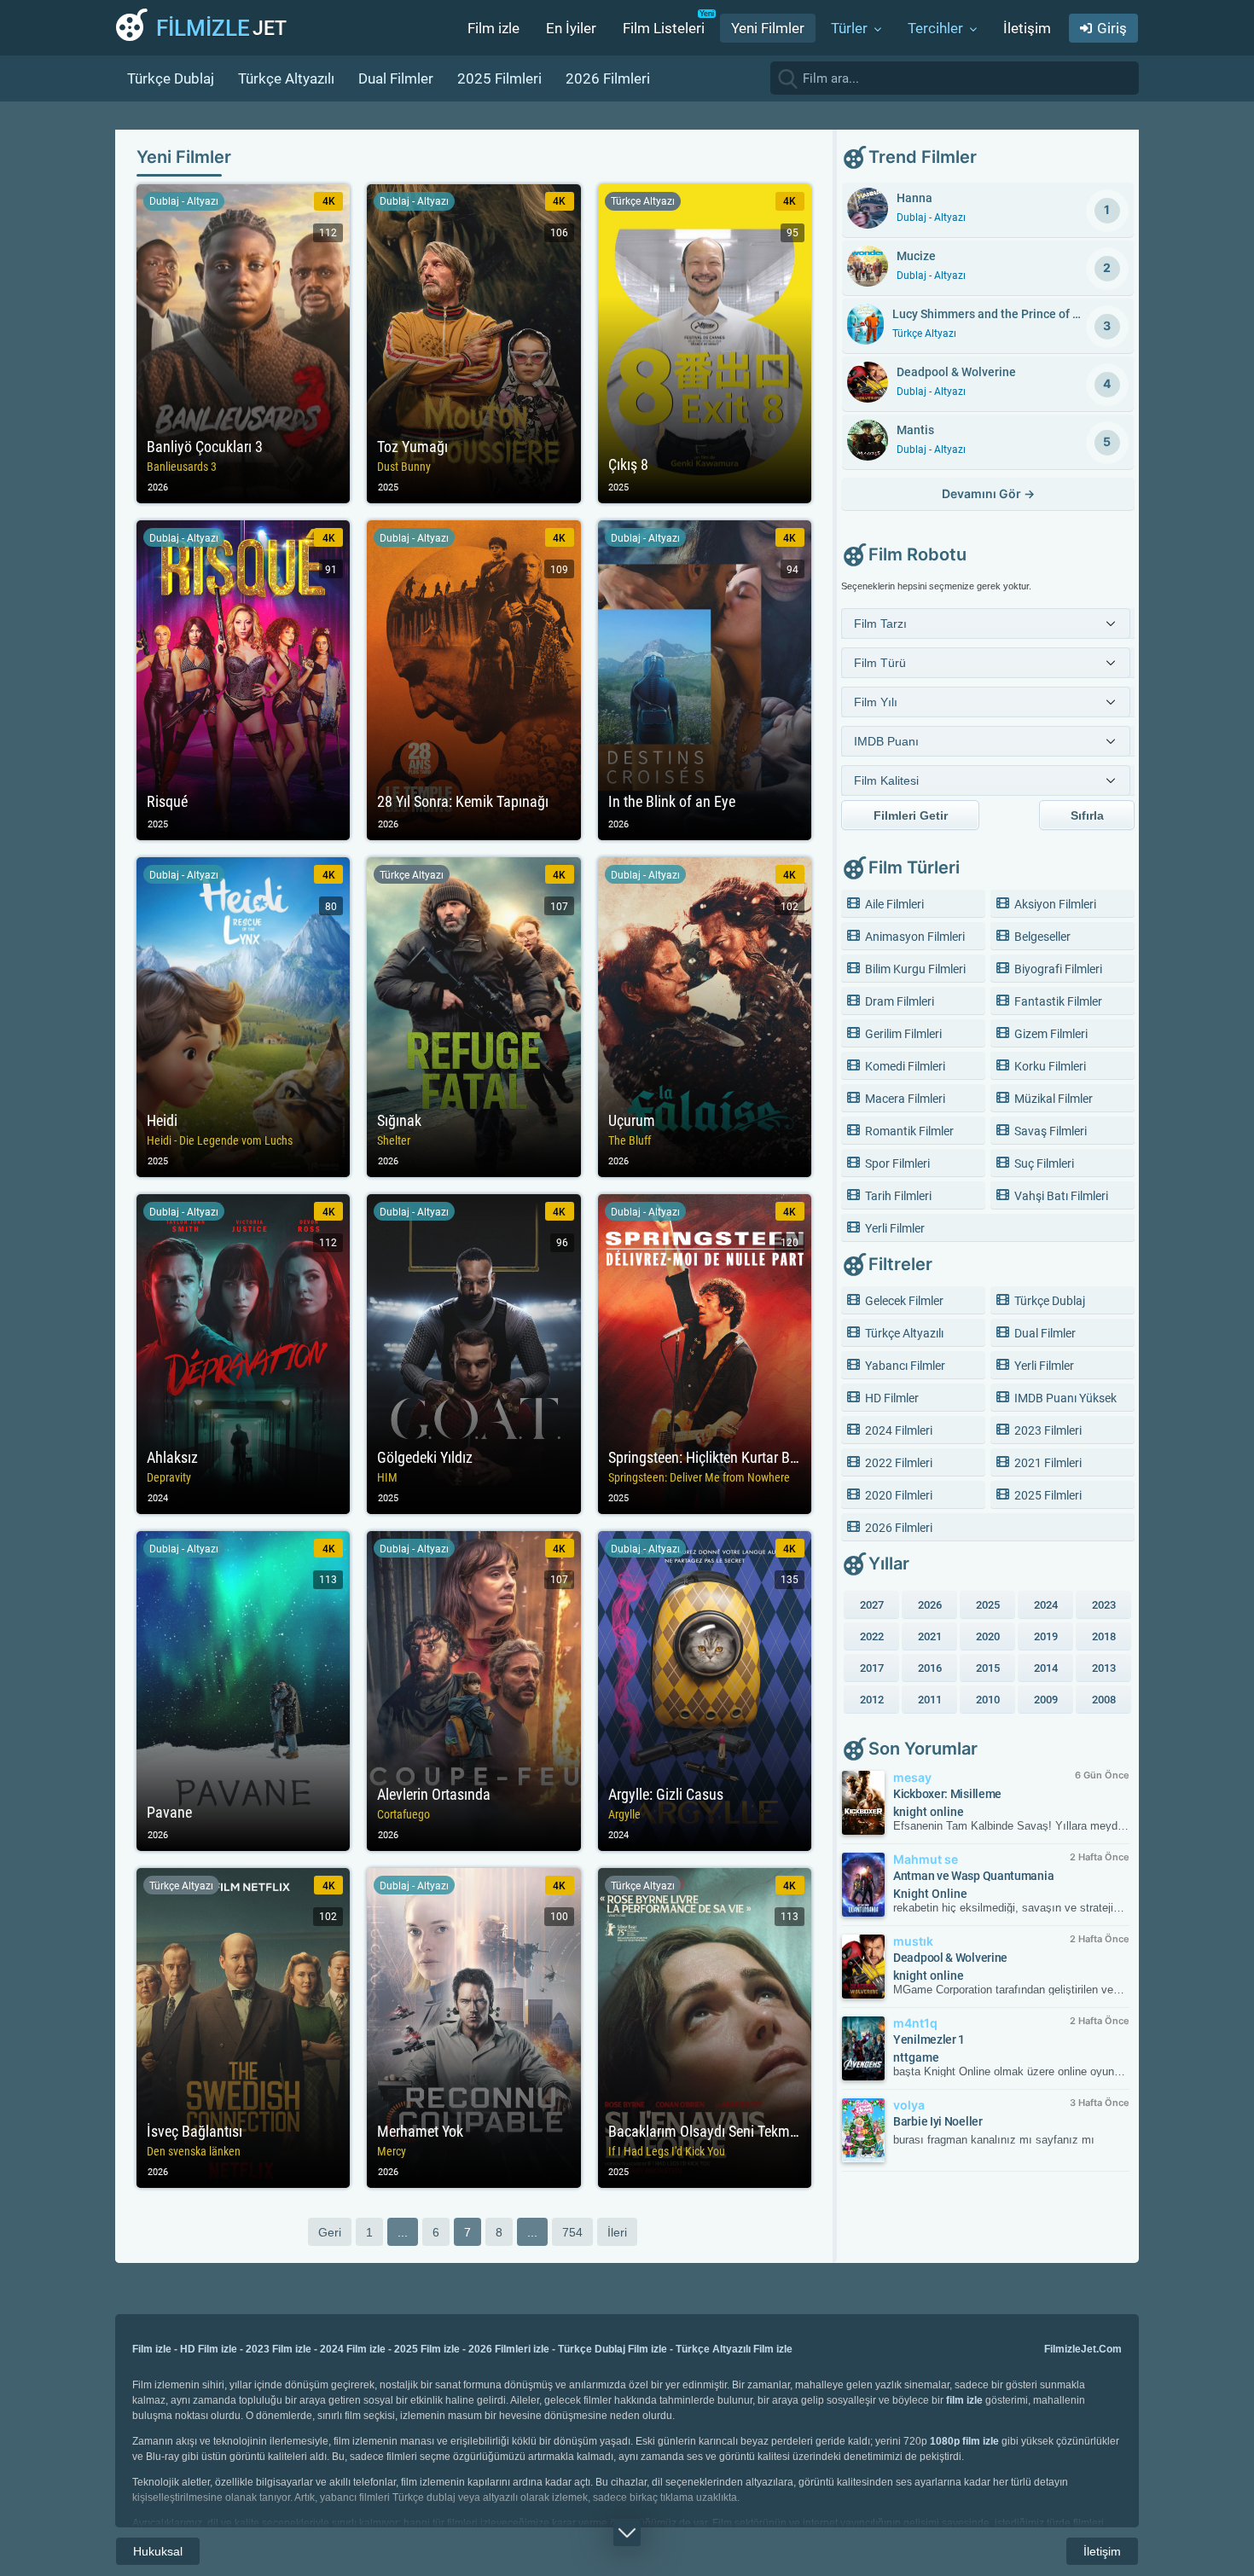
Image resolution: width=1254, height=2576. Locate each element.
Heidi (243, 1017)
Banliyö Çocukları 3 (243, 344)
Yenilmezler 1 (929, 2039)
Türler (849, 28)
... (403, 2232)
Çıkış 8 (705, 344)
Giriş (1112, 28)
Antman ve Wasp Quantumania (973, 1876)
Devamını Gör (988, 493)
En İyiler (571, 28)
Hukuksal (158, 2551)
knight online (929, 1812)
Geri (330, 2232)
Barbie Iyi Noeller (938, 2121)
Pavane (243, 1691)
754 (572, 2232)
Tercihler (935, 28)
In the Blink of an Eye (705, 680)
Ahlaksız (243, 1354)
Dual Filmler (396, 78)
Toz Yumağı (473, 344)
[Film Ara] (1122, 78)
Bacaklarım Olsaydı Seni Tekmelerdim (705, 2028)
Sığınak (473, 1017)
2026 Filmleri (608, 78)
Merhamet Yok (473, 2028)
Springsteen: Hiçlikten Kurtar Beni (705, 1354)
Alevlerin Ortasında (473, 1691)
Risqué (243, 680)
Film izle (493, 28)
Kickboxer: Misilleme (947, 1794)
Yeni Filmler (768, 28)
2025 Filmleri (499, 78)
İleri (617, 2232)
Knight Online (930, 1894)
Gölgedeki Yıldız (473, 1354)
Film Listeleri (664, 28)
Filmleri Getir (911, 815)
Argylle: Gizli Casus (705, 1691)
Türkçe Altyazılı (286, 78)
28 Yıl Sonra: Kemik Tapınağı (473, 680)
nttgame (916, 2057)
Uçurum (705, 1017)
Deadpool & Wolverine (950, 1958)
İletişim (1027, 28)
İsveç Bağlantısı (243, 2028)
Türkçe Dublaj (171, 78)
